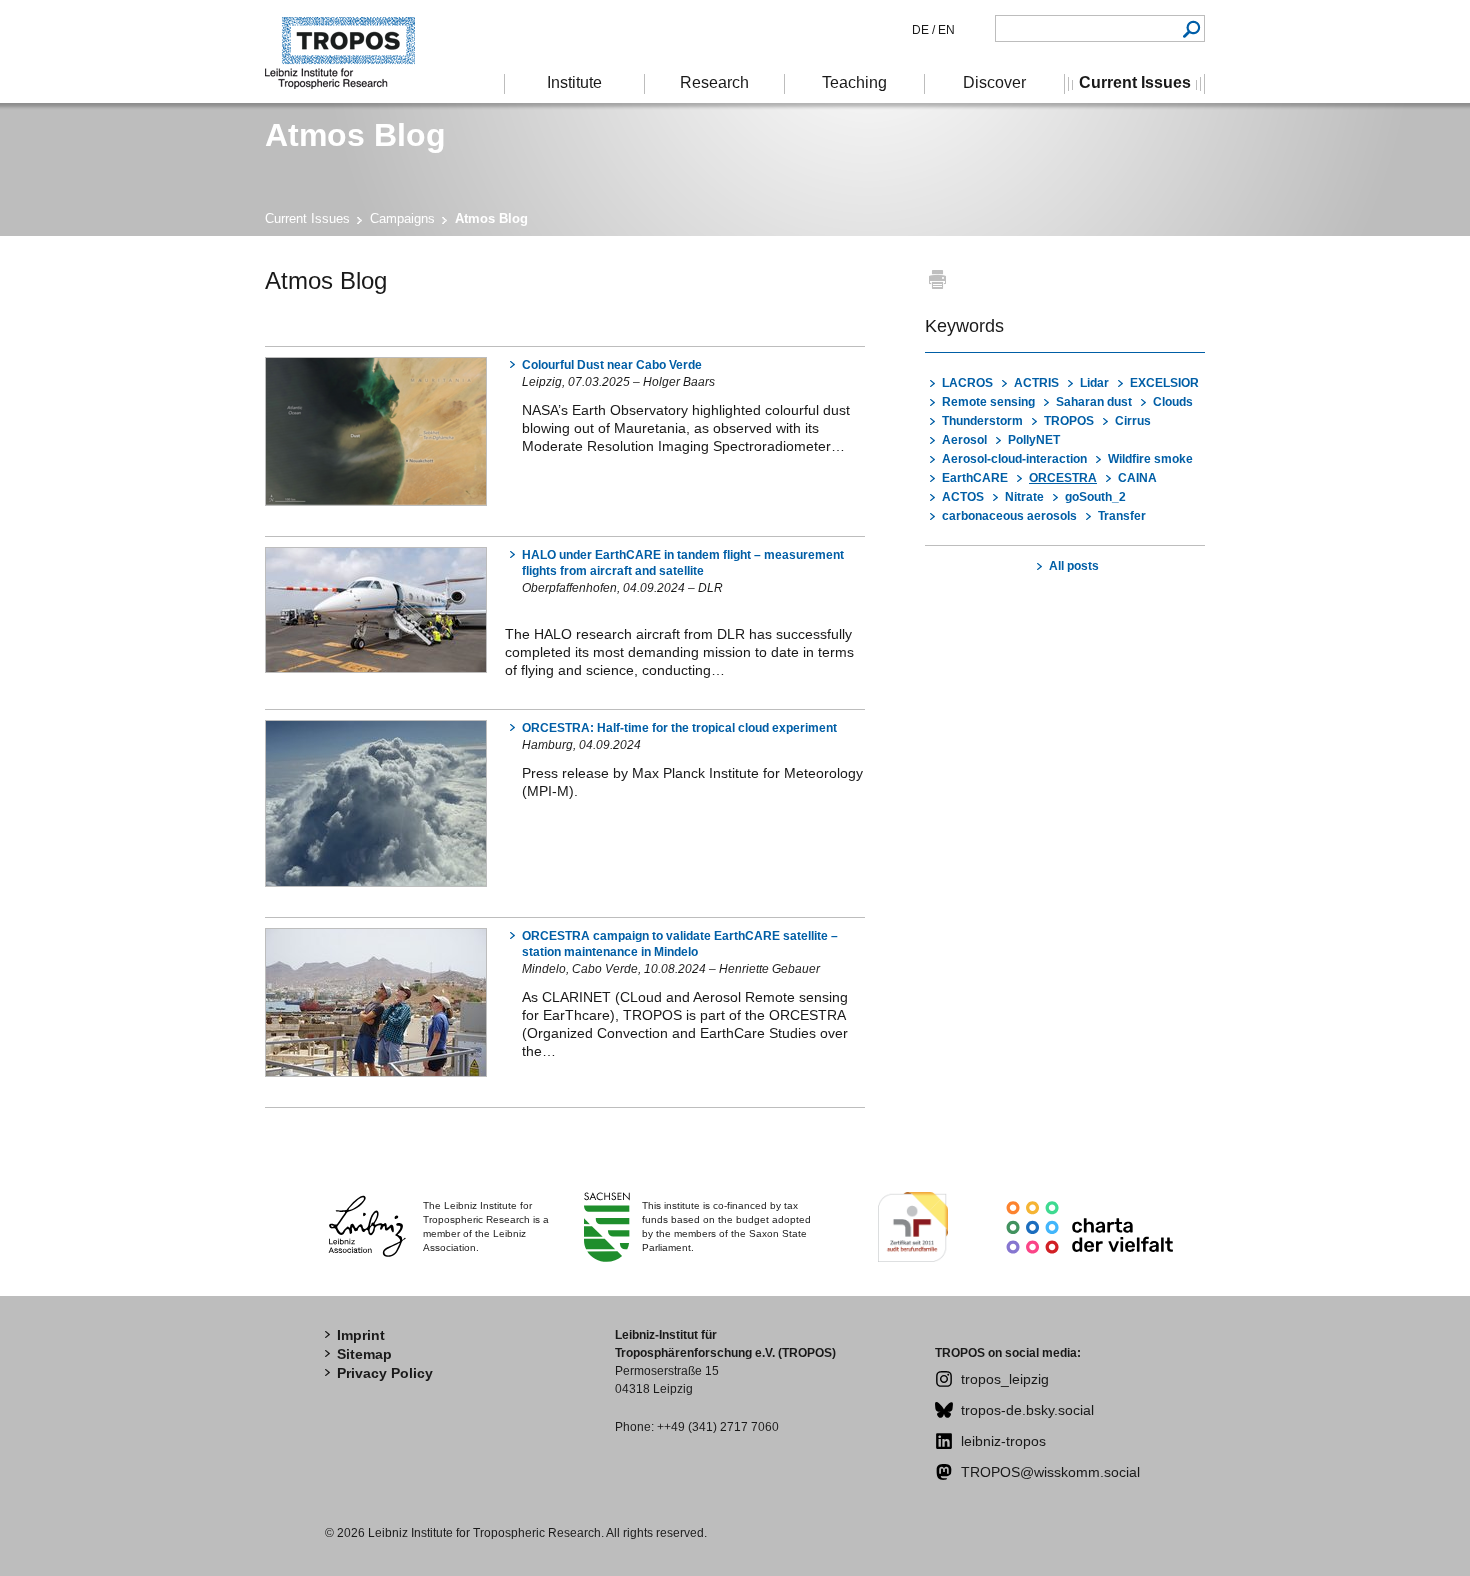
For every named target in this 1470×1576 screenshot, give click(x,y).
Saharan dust (1094, 402)
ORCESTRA (1063, 478)
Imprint (361, 1335)
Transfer (1122, 516)
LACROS (967, 383)
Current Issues (307, 218)
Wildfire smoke (1150, 459)
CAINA (1137, 478)
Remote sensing (988, 402)
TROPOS (1069, 421)
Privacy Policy (385, 1373)
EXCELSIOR (1164, 383)
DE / (923, 30)
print (937, 278)
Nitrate (1024, 497)
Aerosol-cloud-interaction (1014, 459)
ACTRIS (1036, 383)
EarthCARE (975, 478)
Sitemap (364, 1354)
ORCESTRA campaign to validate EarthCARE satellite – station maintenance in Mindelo (680, 944)
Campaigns (402, 218)
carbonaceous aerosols (1009, 516)
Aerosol (964, 440)
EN (945, 30)
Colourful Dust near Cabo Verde (612, 365)
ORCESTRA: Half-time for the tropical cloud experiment (679, 728)
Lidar (1094, 383)
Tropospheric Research (350, 51)
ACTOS (963, 497)
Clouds (1173, 402)
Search (1191, 28)
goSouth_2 (1095, 497)
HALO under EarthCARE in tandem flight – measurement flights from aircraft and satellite (683, 563)
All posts (1074, 566)
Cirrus (1133, 421)
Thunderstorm (982, 421)
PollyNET (1034, 440)
